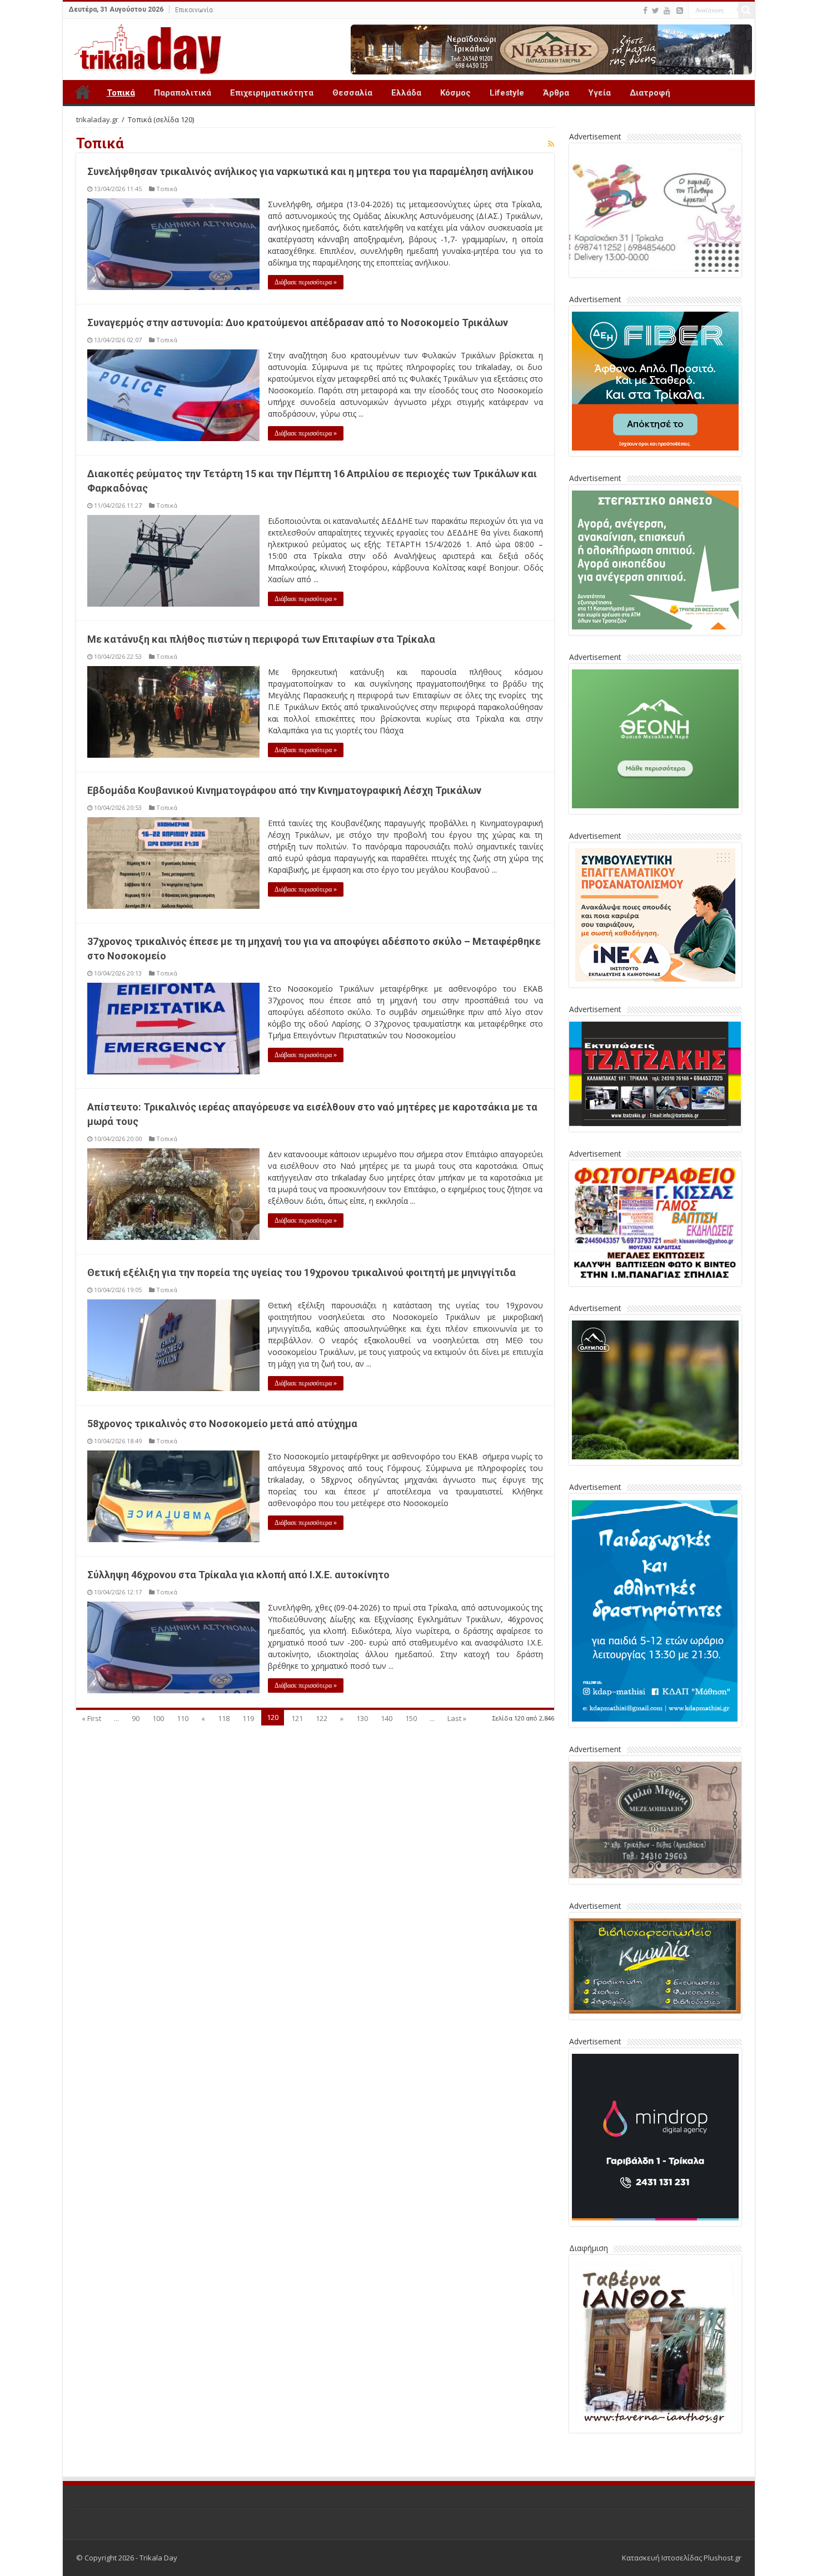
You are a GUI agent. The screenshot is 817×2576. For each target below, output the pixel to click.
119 (248, 1718)
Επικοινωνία (194, 10)
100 (158, 1718)
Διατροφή (650, 93)
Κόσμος (455, 93)
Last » (457, 1718)
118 (224, 1718)
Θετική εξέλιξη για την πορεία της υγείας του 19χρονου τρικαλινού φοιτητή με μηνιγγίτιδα (302, 1272)
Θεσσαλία (352, 93)
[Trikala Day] (143, 47)
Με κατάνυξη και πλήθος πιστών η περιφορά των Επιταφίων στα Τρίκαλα (261, 639)
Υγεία (599, 93)
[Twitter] (656, 11)
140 (387, 1718)
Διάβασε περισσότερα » (306, 282)
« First (91, 1718)
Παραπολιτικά (183, 93)
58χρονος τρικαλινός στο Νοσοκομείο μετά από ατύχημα (222, 1424)
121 (297, 1718)
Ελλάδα (406, 93)
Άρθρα (556, 93)
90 (136, 1718)
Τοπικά (121, 93)
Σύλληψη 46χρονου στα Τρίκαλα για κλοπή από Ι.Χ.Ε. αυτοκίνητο (238, 1575)
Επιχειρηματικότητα (272, 93)
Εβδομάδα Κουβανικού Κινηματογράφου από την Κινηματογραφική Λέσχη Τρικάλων (284, 790)
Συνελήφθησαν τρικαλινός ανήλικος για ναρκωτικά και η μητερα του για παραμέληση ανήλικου (310, 171)
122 (322, 1718)
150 (411, 1718)
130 (362, 1718)
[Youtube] (667, 11)
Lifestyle (507, 93)
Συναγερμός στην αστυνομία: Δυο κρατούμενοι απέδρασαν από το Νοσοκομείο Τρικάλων (298, 322)
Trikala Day (83, 92)
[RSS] (680, 11)
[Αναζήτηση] (746, 10)
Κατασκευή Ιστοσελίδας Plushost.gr (682, 2558)
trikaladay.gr (97, 119)
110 (183, 1718)
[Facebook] (645, 11)
